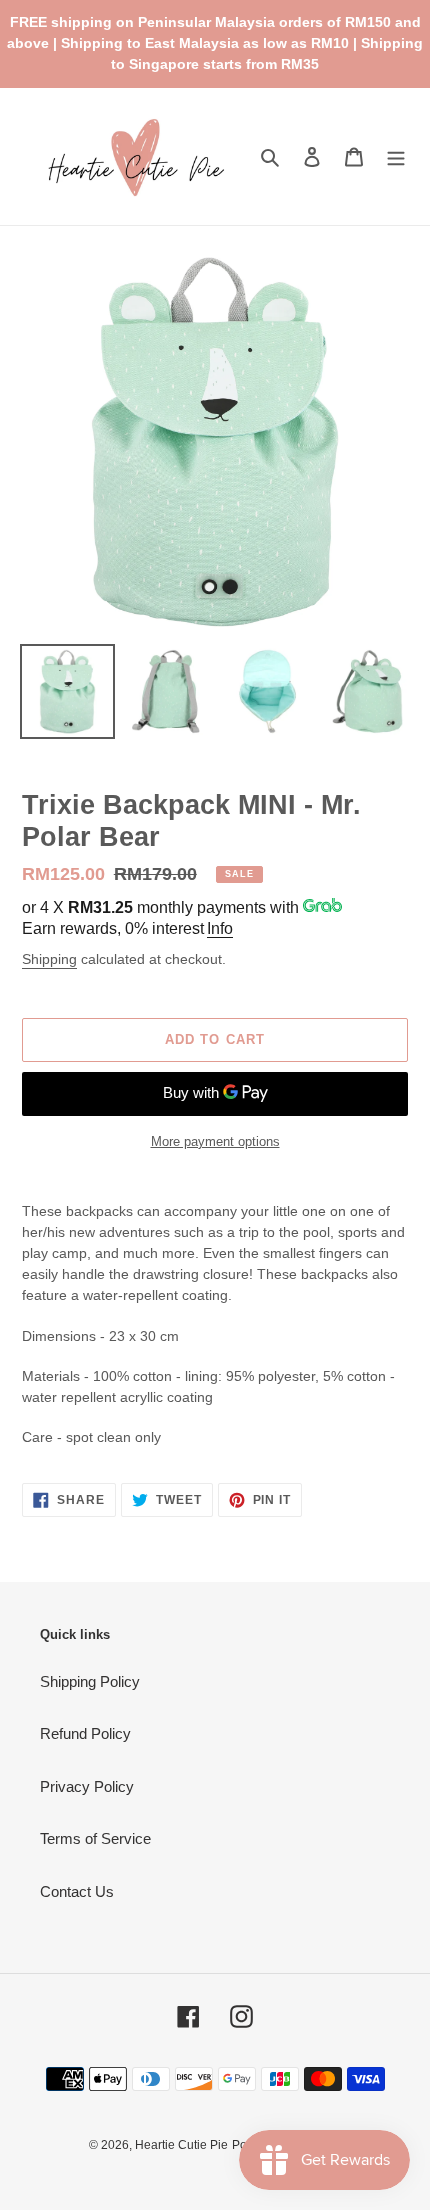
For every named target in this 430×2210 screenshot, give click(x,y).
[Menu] (396, 156)
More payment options (215, 1141)
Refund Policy (85, 1733)
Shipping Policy (90, 1681)
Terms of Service (95, 1838)
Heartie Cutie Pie (181, 2145)
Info (220, 928)
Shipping (49, 959)
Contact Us (77, 1891)
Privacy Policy (87, 1786)
